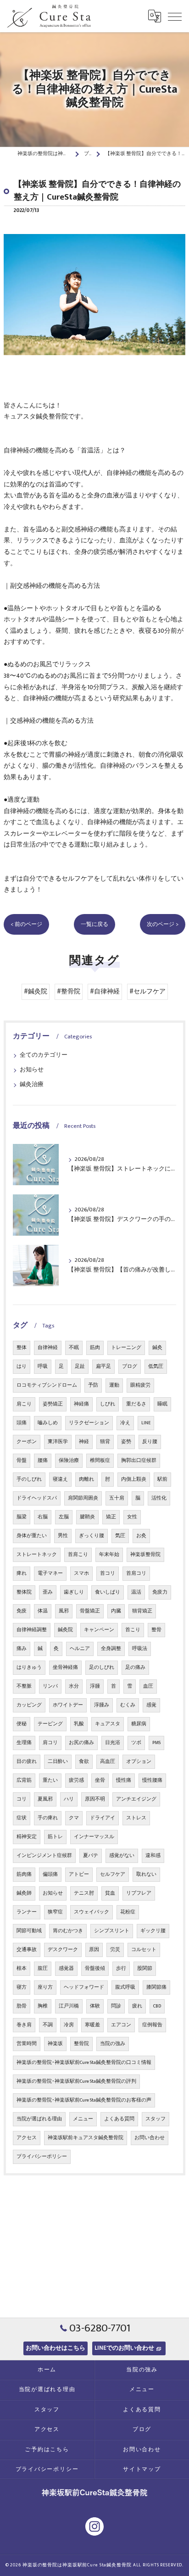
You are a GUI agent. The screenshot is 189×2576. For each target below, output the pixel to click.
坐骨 (100, 1780)
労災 (115, 1950)
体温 (43, 1611)
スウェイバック (92, 1912)
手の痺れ (48, 1818)
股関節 (145, 1968)
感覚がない (122, 1856)
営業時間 (27, 2044)
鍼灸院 (65, 1630)
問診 (116, 2006)
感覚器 (66, 1968)
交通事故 (27, 1950)
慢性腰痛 (152, 1780)
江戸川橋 (69, 2006)
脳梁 (22, 1517)
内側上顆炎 (134, 1479)
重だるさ (136, 1404)
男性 (63, 1536)
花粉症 (128, 1912)
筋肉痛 (24, 1874)
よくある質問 (119, 2119)
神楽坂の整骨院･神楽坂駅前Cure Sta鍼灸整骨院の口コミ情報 (84, 2063)
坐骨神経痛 (65, 1667)
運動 (114, 1385)
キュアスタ (108, 1724)
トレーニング (126, 1348)
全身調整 (111, 1649)
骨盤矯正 (90, 1611)
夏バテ (91, 1856)
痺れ (22, 1573)
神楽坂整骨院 (145, 1555)
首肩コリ (136, 1573)
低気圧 (156, 1366)
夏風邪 (45, 1799)
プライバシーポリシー (42, 2157)
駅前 (162, 1479)
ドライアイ (103, 1818)
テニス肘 (84, 1893)
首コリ (108, 1573)
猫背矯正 (142, 1611)
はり (22, 1366)
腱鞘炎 (87, 1517)
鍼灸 (157, 1348)
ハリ (69, 1799)
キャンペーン (99, 1630)
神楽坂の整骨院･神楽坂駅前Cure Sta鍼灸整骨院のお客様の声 (84, 2100)
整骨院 (81, 2044)
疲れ (137, 2006)
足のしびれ (102, 1667)
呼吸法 (140, 1649)
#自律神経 (105, 992)
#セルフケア (147, 992)
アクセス (27, 2138)
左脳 (64, 1517)
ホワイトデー (68, 1705)
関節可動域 (29, 1931)
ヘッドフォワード (84, 1987)
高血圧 (108, 1762)
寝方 (22, 1987)
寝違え (60, 1479)
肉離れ (86, 1479)
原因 (94, 1950)
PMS (156, 1743)
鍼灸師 (24, 1893)
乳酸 (79, 1724)
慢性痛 (124, 1780)
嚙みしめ (48, 1423)
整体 (22, 1348)
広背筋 (24, 1780)
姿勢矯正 (53, 1404)
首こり (133, 1630)
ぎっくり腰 (92, 1536)
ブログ (130, 1366)
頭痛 (22, 1423)
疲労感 (76, 1780)
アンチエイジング (136, 1799)
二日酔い (58, 1762)
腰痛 (43, 1461)
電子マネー (50, 1573)
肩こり (24, 1404)
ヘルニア (80, 1649)
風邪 (64, 1611)
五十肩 (117, 1498)
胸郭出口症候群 (139, 1461)
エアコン (121, 2025)
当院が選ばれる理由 (39, 2119)
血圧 (148, 1686)
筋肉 (95, 1348)
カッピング (29, 1705)
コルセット (144, 1950)
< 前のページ (26, 924)
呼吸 (43, 1366)
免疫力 (160, 1592)
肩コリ (50, 1743)
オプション (139, 1762)
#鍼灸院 (36, 992)
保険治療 (69, 1461)
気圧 (120, 1536)
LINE (146, 1423)
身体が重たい (32, 1536)
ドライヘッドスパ (37, 1498)
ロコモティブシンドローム (47, 1385)
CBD (157, 2006)
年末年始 (109, 1555)
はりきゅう (29, 1667)
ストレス (136, 1818)
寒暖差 (92, 2025)
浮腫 (95, 1686)
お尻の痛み (81, 1743)
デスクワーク (63, 1950)
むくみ (128, 1705)
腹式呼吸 (125, 1987)
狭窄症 (55, 1912)
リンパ (50, 1686)
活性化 (159, 1498)
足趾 (80, 1366)
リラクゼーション (89, 1423)
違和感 (153, 1856)
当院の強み (113, 2044)
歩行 (121, 1968)
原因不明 (95, 1799)
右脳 (43, 1517)
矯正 (111, 1517)
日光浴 (113, 1743)
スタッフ (156, 2119)
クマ (74, 1818)
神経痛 (81, 1404)
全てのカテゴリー (44, 1055)
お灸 (141, 1536)
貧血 (110, 1893)
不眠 (74, 1348)
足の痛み (135, 1667)
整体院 (24, 1592)
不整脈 (24, 1686)
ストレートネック (37, 1555)
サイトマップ (142, 2469)
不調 (48, 2025)
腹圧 (43, 1968)
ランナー (27, 1912)
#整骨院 (69, 992)
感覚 (151, 1705)
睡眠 (162, 1404)
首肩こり (78, 1555)
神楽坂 (55, 2044)
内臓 (116, 1611)
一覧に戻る (94, 924)
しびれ (108, 1404)
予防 (93, 1385)
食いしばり (108, 1592)
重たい (50, 1780)
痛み (22, 1649)
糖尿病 (139, 1724)
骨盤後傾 (95, 1968)
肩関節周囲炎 (83, 1498)
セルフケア (113, 1874)
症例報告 (152, 2025)
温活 (136, 1592)
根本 (22, 1968)
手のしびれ (29, 1479)
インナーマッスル (94, 1837)
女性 (132, 1517)
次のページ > (163, 924)
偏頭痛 (50, 1874)
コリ (22, 1799)
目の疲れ (27, 1762)
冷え (125, 1423)
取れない (146, 1874)
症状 (22, 1818)
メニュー (83, 2119)
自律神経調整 (32, 1630)
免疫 (22, 1611)
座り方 (45, 1987)
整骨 (156, 1630)
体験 (95, 2006)
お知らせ (32, 1070)
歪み (48, 1592)
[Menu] (175, 16)
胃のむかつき (68, 1931)
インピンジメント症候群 (44, 1856)
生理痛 (24, 1743)
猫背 (105, 1442)
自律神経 (48, 1348)
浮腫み (102, 1705)
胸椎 (43, 2006)
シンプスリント (112, 1931)
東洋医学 (58, 1442)
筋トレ (55, 1837)
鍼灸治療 (32, 1084)
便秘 (22, 1724)
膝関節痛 (156, 1987)
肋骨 (22, 2006)
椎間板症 (100, 1461)
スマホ (81, 1573)
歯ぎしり (74, 1592)
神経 (84, 1442)
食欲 (84, 1762)
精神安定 (27, 1837)
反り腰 (150, 1442)
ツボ (136, 1743)
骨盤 (22, 1461)
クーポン (27, 1442)
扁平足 (103, 1366)
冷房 (69, 2025)
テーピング (50, 1724)
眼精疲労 (140, 1385)
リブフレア (139, 1893)
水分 (74, 1686)
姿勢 (126, 1442)
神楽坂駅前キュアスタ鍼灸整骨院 (86, 2138)
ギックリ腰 (153, 1931)
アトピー (79, 1874)
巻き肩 (24, 2025)
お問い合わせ (150, 2138)
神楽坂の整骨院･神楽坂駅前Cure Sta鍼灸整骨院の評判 (76, 2081)
